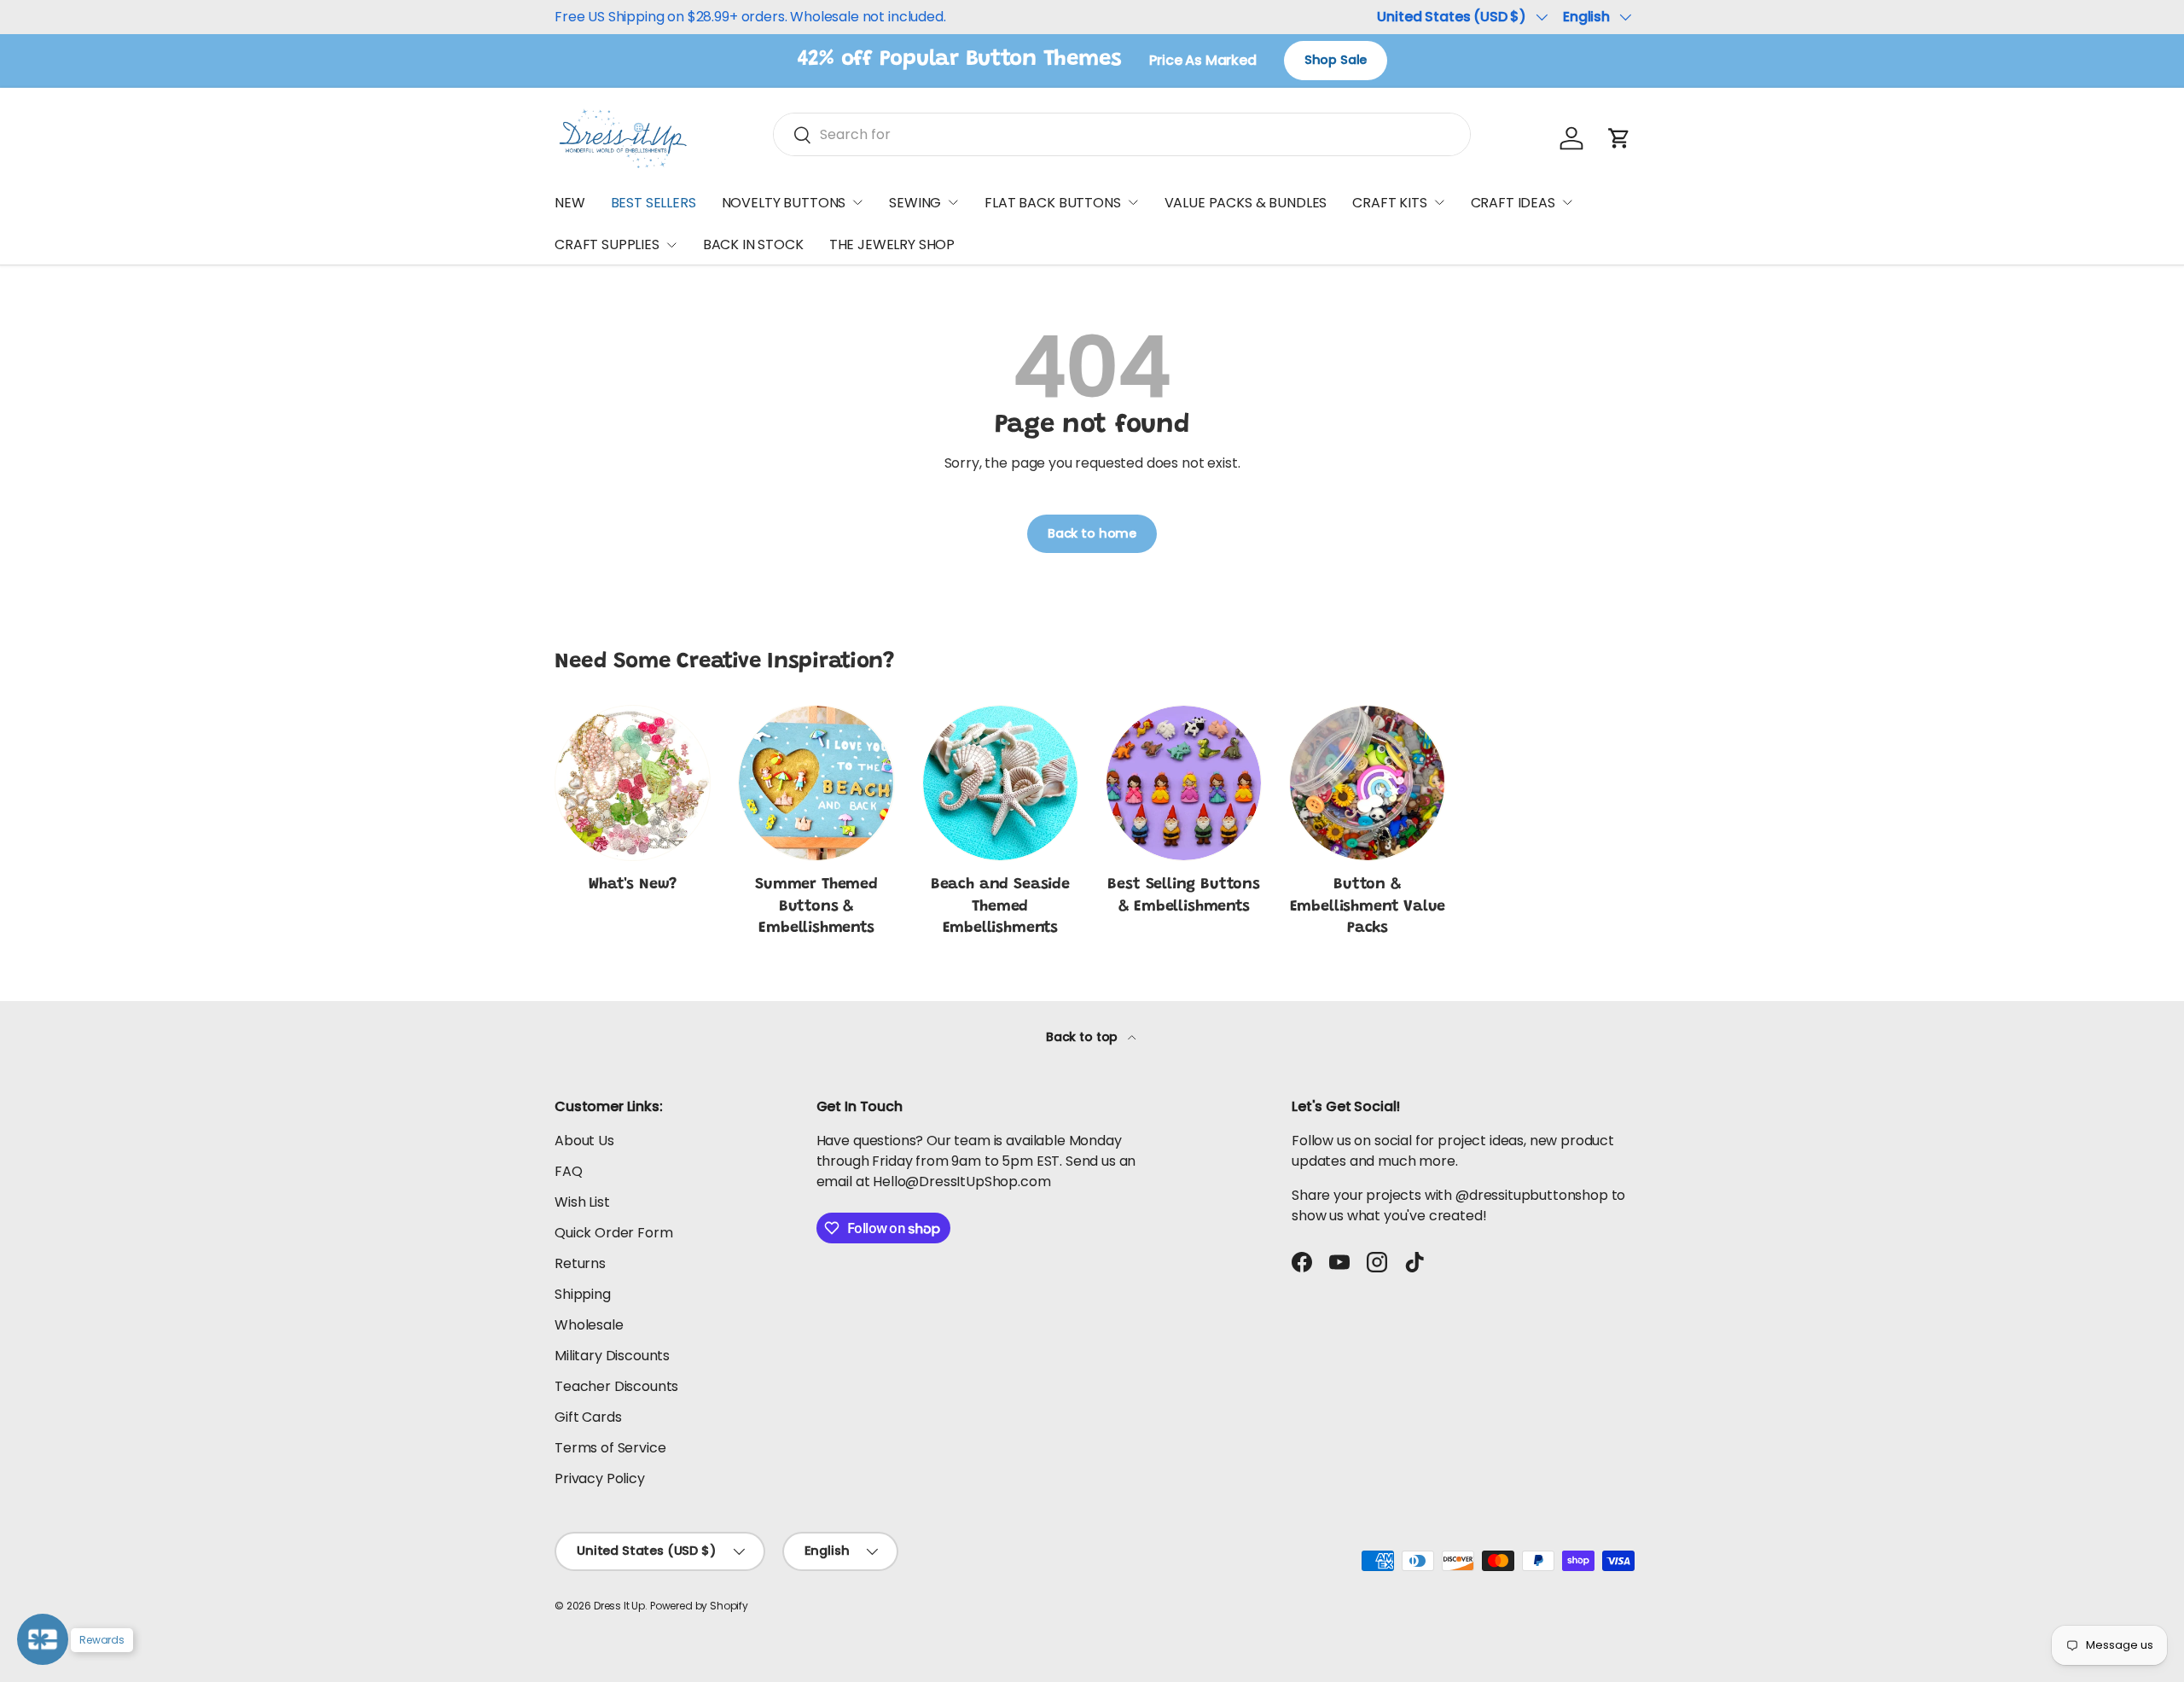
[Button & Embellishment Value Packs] (1367, 783)
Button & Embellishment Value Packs (1368, 906)
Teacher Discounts (616, 1386)
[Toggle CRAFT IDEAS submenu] (1567, 202)
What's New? (633, 885)
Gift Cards (588, 1417)
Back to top (1083, 1037)
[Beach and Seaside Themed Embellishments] (1000, 783)
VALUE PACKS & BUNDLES (1246, 203)
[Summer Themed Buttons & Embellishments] (816, 783)
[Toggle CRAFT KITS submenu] (1439, 202)
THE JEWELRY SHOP (892, 244)
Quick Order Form (613, 1233)
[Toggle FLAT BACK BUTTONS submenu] (1133, 202)
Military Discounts (612, 1356)
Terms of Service (610, 1448)
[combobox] (1122, 134)
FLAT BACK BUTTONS (1052, 203)
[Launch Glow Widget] (43, 1639)
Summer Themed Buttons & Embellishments (816, 906)
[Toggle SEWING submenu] (953, 202)
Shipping (583, 1294)
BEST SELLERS (653, 203)
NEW (570, 203)
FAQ (569, 1171)
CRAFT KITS (1389, 203)
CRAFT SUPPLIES (607, 244)
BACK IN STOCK (753, 244)
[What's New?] (633, 783)
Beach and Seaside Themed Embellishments (1000, 906)
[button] (1619, 138)
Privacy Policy (600, 1478)
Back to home (1092, 533)
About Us (584, 1141)
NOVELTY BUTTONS (784, 203)
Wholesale (589, 1325)
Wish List (582, 1202)
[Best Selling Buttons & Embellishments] (1184, 783)
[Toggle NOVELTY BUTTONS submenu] (857, 202)
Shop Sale (1336, 60)
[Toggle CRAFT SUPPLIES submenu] (671, 245)
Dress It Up (619, 1606)
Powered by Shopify (699, 1606)
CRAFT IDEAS (1513, 203)
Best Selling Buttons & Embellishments (1183, 896)
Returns (580, 1263)
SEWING (915, 203)
